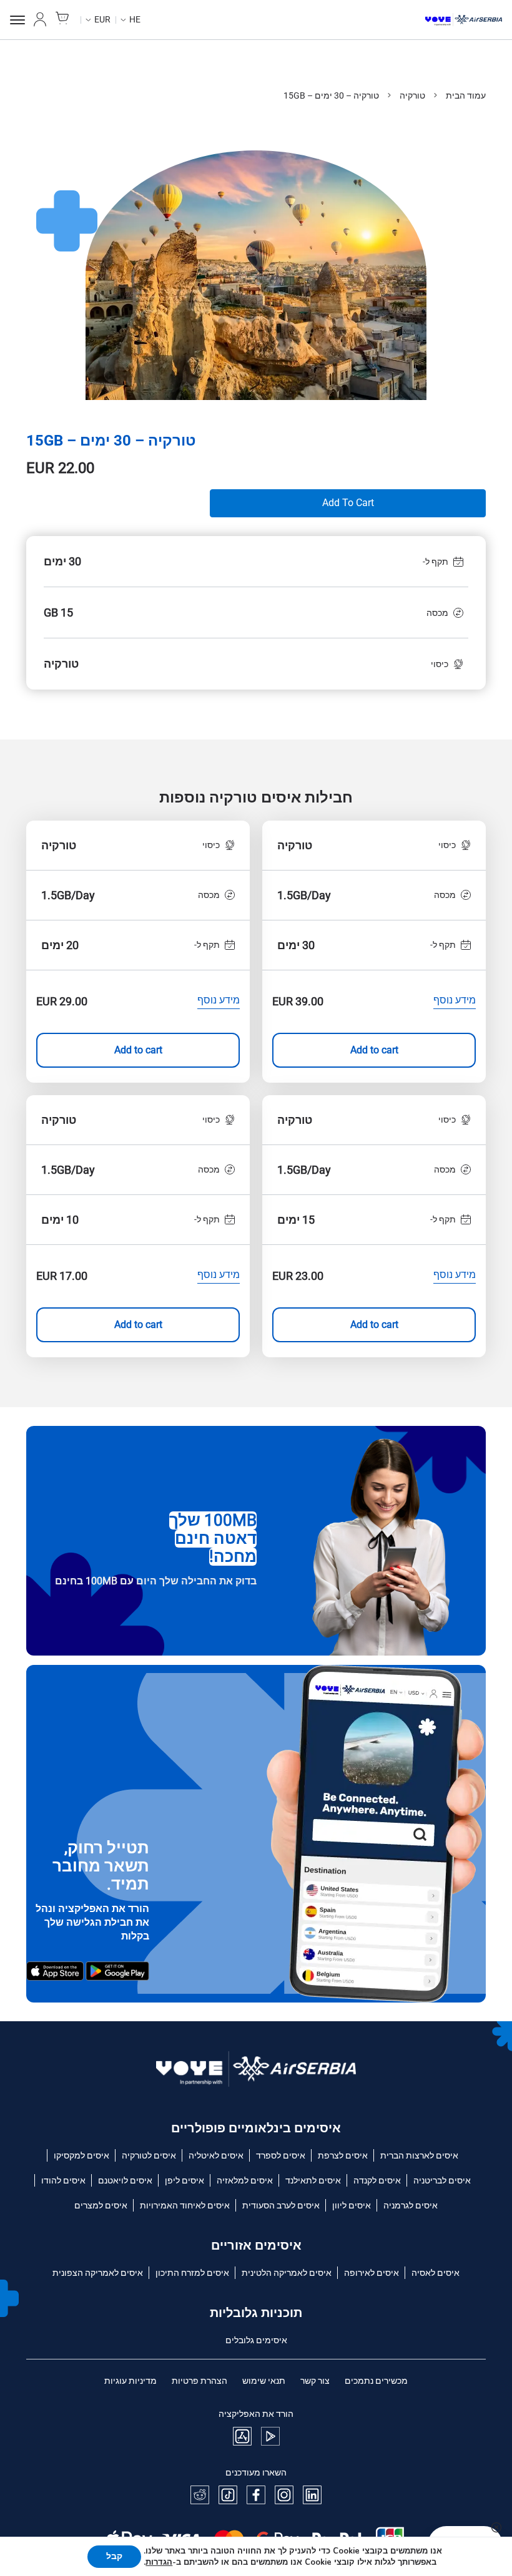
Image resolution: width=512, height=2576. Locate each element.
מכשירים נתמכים (376, 2381)
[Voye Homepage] (464, 20)
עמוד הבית (466, 95)
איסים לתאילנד (313, 2180)
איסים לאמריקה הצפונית (98, 2273)
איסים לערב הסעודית (281, 2205)
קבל (114, 2556)
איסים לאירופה (372, 2273)
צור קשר (315, 2381)
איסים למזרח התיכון (192, 2273)
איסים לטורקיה (149, 2155)
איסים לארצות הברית (419, 2155)
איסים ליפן (185, 2180)
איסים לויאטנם (125, 2180)
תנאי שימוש (264, 2381)
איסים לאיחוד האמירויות (185, 2205)
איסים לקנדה (377, 2180)
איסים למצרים (101, 2205)
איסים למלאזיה (245, 2180)
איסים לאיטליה (216, 2155)
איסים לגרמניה (411, 2205)
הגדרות (159, 2562)
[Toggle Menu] (17, 20)
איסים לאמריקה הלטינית (287, 2273)
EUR (102, 19)
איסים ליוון (352, 2205)
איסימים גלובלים (256, 2340)
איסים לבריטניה (442, 2180)
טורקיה (412, 95)
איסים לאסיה (436, 2273)
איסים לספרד (281, 2155)
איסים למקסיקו (81, 2155)
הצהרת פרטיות (199, 2381)
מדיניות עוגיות (130, 2381)
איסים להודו (63, 2180)
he (135, 19)
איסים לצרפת (343, 2155)
